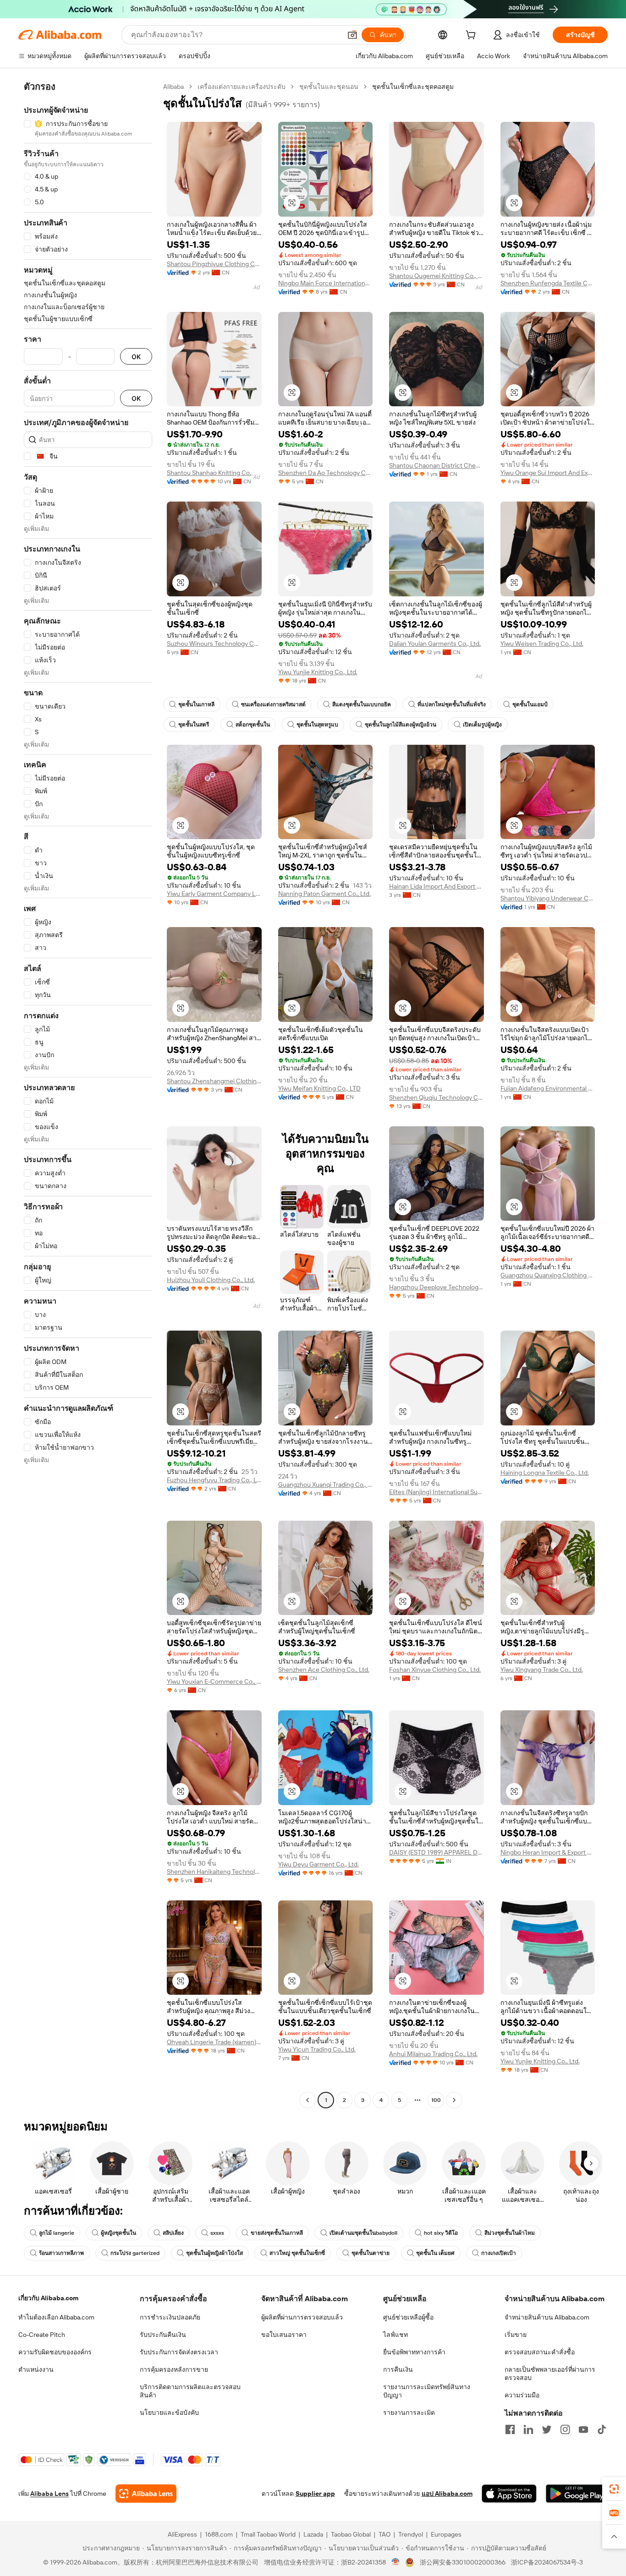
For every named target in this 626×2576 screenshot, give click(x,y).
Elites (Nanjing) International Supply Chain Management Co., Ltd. (437, 1492)
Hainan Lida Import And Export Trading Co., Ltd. (437, 886)
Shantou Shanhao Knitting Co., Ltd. (214, 473)
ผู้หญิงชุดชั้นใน (118, 2233)
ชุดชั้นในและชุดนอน (329, 87)
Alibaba (173, 87)
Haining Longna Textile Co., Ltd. (545, 1473)
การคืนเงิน (398, 2369)
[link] (614, 2489)
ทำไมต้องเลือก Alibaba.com (56, 2317)
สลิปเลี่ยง (173, 2233)
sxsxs (217, 2233)
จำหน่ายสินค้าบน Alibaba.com (547, 2317)
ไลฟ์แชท (395, 2335)
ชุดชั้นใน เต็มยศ (435, 2253)
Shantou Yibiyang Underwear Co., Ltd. (548, 898)
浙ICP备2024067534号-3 (547, 2562)
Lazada (313, 2534)
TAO (384, 2534)
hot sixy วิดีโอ (441, 2233)
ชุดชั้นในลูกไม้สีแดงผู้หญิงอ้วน (401, 725)
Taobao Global (351, 2534)
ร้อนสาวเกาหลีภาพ (61, 2253)
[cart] (472, 36)
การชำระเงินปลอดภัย (170, 2317)
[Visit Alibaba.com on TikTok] (602, 2429)
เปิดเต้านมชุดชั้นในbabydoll (363, 2233)
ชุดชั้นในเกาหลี (196, 704)
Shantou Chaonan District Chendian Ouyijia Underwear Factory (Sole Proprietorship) (437, 465)
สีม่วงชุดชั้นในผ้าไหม (510, 2233)
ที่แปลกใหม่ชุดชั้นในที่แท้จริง (452, 704)
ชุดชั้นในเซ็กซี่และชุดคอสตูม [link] (413, 87)
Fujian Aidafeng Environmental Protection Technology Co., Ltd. (548, 1088)
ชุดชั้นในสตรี (194, 725)
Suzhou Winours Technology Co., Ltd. (214, 644)
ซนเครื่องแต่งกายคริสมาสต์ (273, 704)
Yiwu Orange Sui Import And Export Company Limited (548, 473)
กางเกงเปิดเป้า (499, 2253)
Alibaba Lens (49, 2494)
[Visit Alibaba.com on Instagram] (565, 2429)
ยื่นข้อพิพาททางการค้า (414, 2352)
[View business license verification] (396, 2562)
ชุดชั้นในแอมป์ (530, 704)
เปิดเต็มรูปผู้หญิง (482, 725)
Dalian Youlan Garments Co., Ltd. (435, 644)
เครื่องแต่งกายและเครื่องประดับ (242, 87)
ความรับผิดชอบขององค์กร (55, 2352)
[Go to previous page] (308, 2100)
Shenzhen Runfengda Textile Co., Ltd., (548, 283)
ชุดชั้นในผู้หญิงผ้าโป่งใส (214, 2253)
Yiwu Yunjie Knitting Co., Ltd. (318, 672)
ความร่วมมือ (522, 2395)
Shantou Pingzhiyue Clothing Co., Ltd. (214, 264)
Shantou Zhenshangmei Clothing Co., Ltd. (214, 1081)
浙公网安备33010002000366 (463, 2562)
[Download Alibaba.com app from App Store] (509, 2494)
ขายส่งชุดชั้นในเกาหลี (277, 2233)
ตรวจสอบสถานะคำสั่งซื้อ (540, 2352)
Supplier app (315, 2494)
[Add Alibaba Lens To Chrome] (146, 2494)
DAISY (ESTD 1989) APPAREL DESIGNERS (437, 1852)
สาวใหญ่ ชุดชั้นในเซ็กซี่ (297, 2253)
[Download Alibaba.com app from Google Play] (577, 2494)
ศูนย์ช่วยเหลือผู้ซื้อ (408, 2317)
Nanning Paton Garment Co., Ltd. (324, 894)
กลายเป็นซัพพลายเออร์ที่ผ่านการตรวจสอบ (550, 2374)
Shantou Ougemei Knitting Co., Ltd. (437, 276)
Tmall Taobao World (268, 2534)
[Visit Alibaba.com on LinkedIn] (528, 2429)
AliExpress (182, 2534)
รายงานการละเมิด (409, 2412)
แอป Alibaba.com (447, 2494)
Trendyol (411, 2534)
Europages (446, 2534)
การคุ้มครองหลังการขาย (174, 2369)
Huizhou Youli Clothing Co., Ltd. (211, 1280)
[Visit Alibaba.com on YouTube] (583, 2429)
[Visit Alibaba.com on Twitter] (547, 2429)
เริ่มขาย (516, 2335)
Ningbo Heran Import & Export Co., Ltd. (548, 1852)
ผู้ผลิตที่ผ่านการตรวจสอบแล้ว (302, 2317)
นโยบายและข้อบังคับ (169, 2412)
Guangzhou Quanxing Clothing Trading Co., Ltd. (548, 1275)
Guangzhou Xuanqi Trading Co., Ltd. (326, 1484)
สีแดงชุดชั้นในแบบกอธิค (362, 704)
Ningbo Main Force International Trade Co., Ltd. (326, 283)
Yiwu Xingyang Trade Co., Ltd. (542, 1670)
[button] (352, 35)
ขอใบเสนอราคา (284, 2335)
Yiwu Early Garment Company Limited (214, 894)
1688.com (219, 2534)
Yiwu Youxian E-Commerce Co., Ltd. (214, 1681)
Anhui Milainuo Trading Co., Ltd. (433, 2054)
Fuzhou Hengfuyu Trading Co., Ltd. (214, 1480)
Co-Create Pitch (42, 2335)
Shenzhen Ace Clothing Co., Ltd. (324, 1670)
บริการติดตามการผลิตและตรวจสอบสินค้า (190, 2391)
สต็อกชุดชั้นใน (253, 725)
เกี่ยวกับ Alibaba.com (48, 2298)
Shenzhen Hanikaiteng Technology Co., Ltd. (214, 1872)
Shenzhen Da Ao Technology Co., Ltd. (326, 473)
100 (436, 2100)
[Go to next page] (454, 2100)
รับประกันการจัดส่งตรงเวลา (179, 2352)
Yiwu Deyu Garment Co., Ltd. (318, 1864)
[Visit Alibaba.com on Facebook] (510, 2429)
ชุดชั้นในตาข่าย (371, 2253)
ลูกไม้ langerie (57, 2233)
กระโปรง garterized (135, 2253)
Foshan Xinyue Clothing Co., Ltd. (435, 1670)
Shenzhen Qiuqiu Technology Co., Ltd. (437, 1097)
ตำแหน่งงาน (36, 2369)
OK (136, 357)
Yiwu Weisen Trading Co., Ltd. (542, 644)
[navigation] (88, 1094)
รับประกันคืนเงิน (163, 2335)
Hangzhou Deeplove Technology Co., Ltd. (437, 1287)
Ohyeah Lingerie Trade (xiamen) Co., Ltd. (214, 2042)
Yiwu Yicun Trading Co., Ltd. (317, 2049)
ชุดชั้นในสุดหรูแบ (317, 725)
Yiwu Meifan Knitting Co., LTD (319, 1088)
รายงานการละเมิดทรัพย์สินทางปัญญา (427, 2391)
